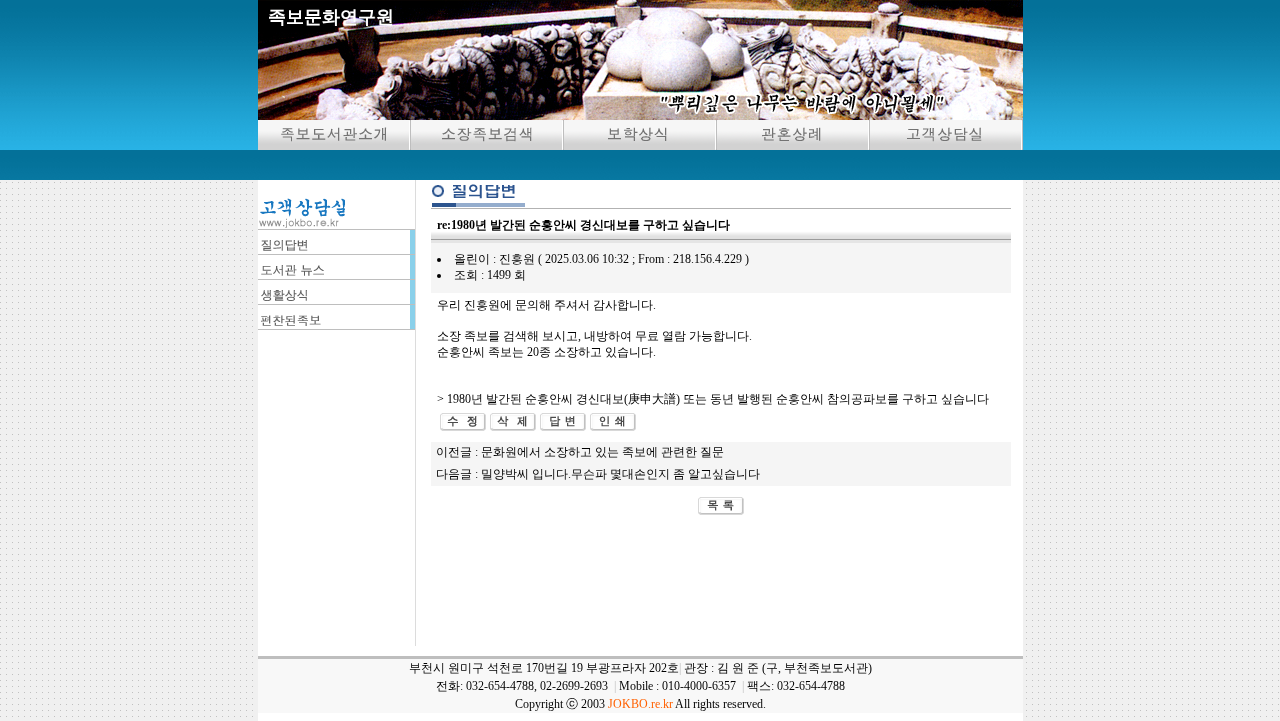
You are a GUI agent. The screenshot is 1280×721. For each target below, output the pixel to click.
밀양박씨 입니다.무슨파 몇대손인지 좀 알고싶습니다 (620, 474)
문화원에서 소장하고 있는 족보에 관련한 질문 (602, 452)
